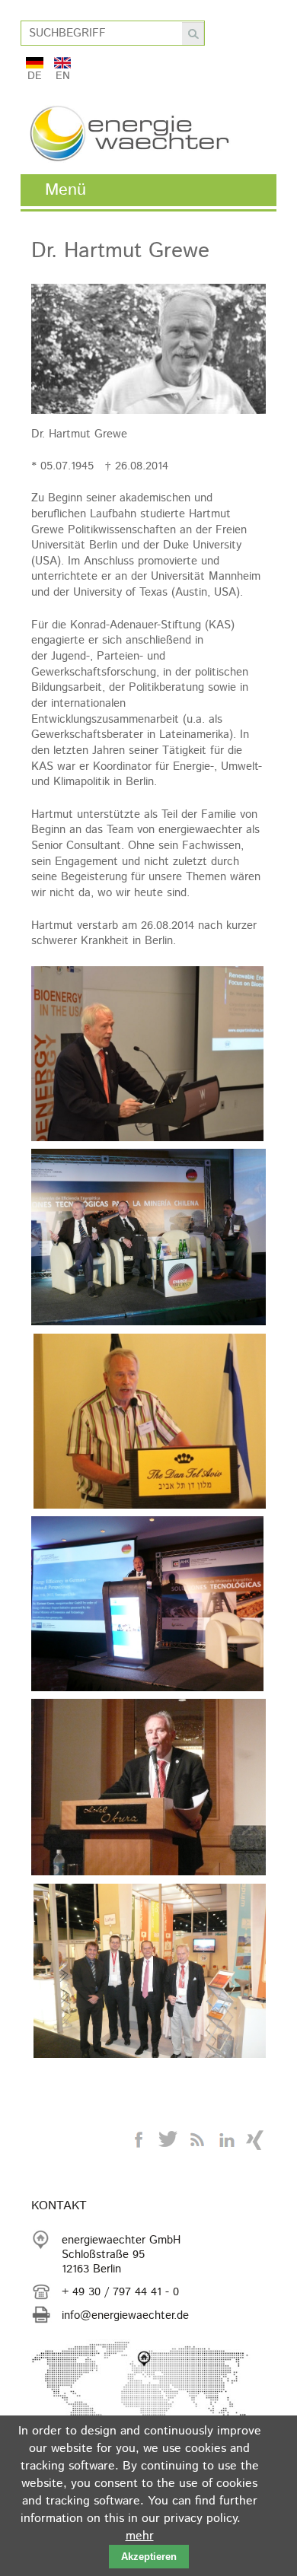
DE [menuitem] (35, 74)
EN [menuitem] (63, 74)
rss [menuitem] (197, 2140)
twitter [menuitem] (168, 2140)
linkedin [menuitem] (226, 2140)
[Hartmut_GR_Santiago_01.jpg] (149, 1239)
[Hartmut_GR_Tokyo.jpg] (149, 1789)
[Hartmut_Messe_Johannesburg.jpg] (150, 1973)
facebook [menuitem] (139, 2140)
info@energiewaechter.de (125, 2315)
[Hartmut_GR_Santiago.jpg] (148, 1606)
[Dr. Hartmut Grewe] (149, 410)
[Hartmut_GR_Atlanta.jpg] (148, 1056)
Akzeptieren (149, 2557)
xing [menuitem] (255, 2140)
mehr (140, 2536)
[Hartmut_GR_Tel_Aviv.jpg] (150, 1423)
